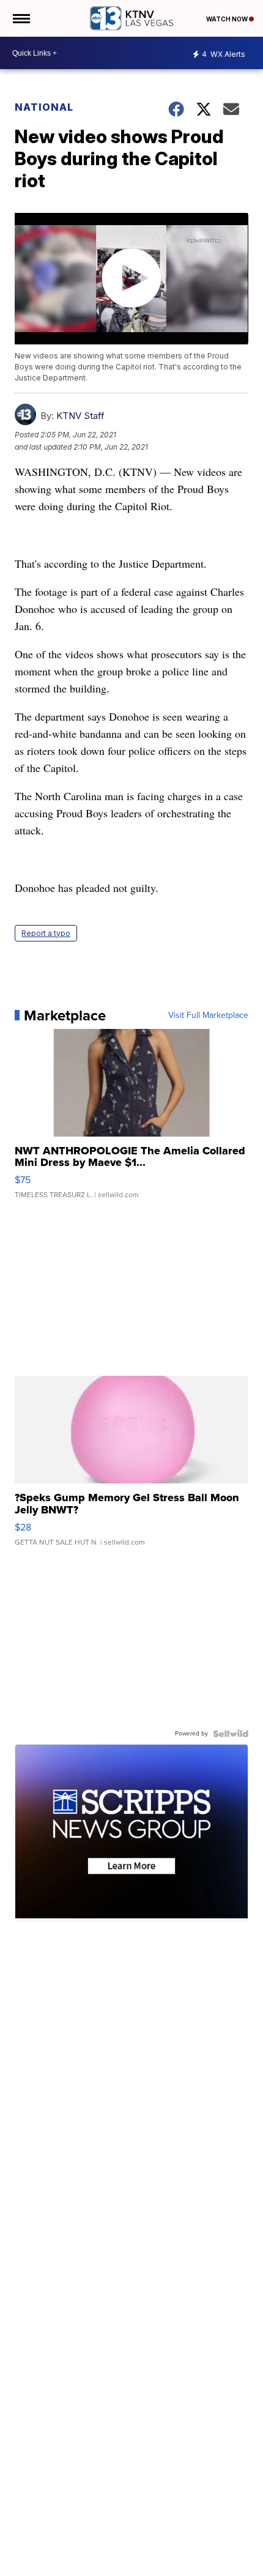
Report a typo (46, 933)
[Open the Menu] (20, 18)
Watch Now (228, 19)
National (44, 107)
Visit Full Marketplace (208, 1015)
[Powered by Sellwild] (231, 1734)
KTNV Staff (80, 416)
